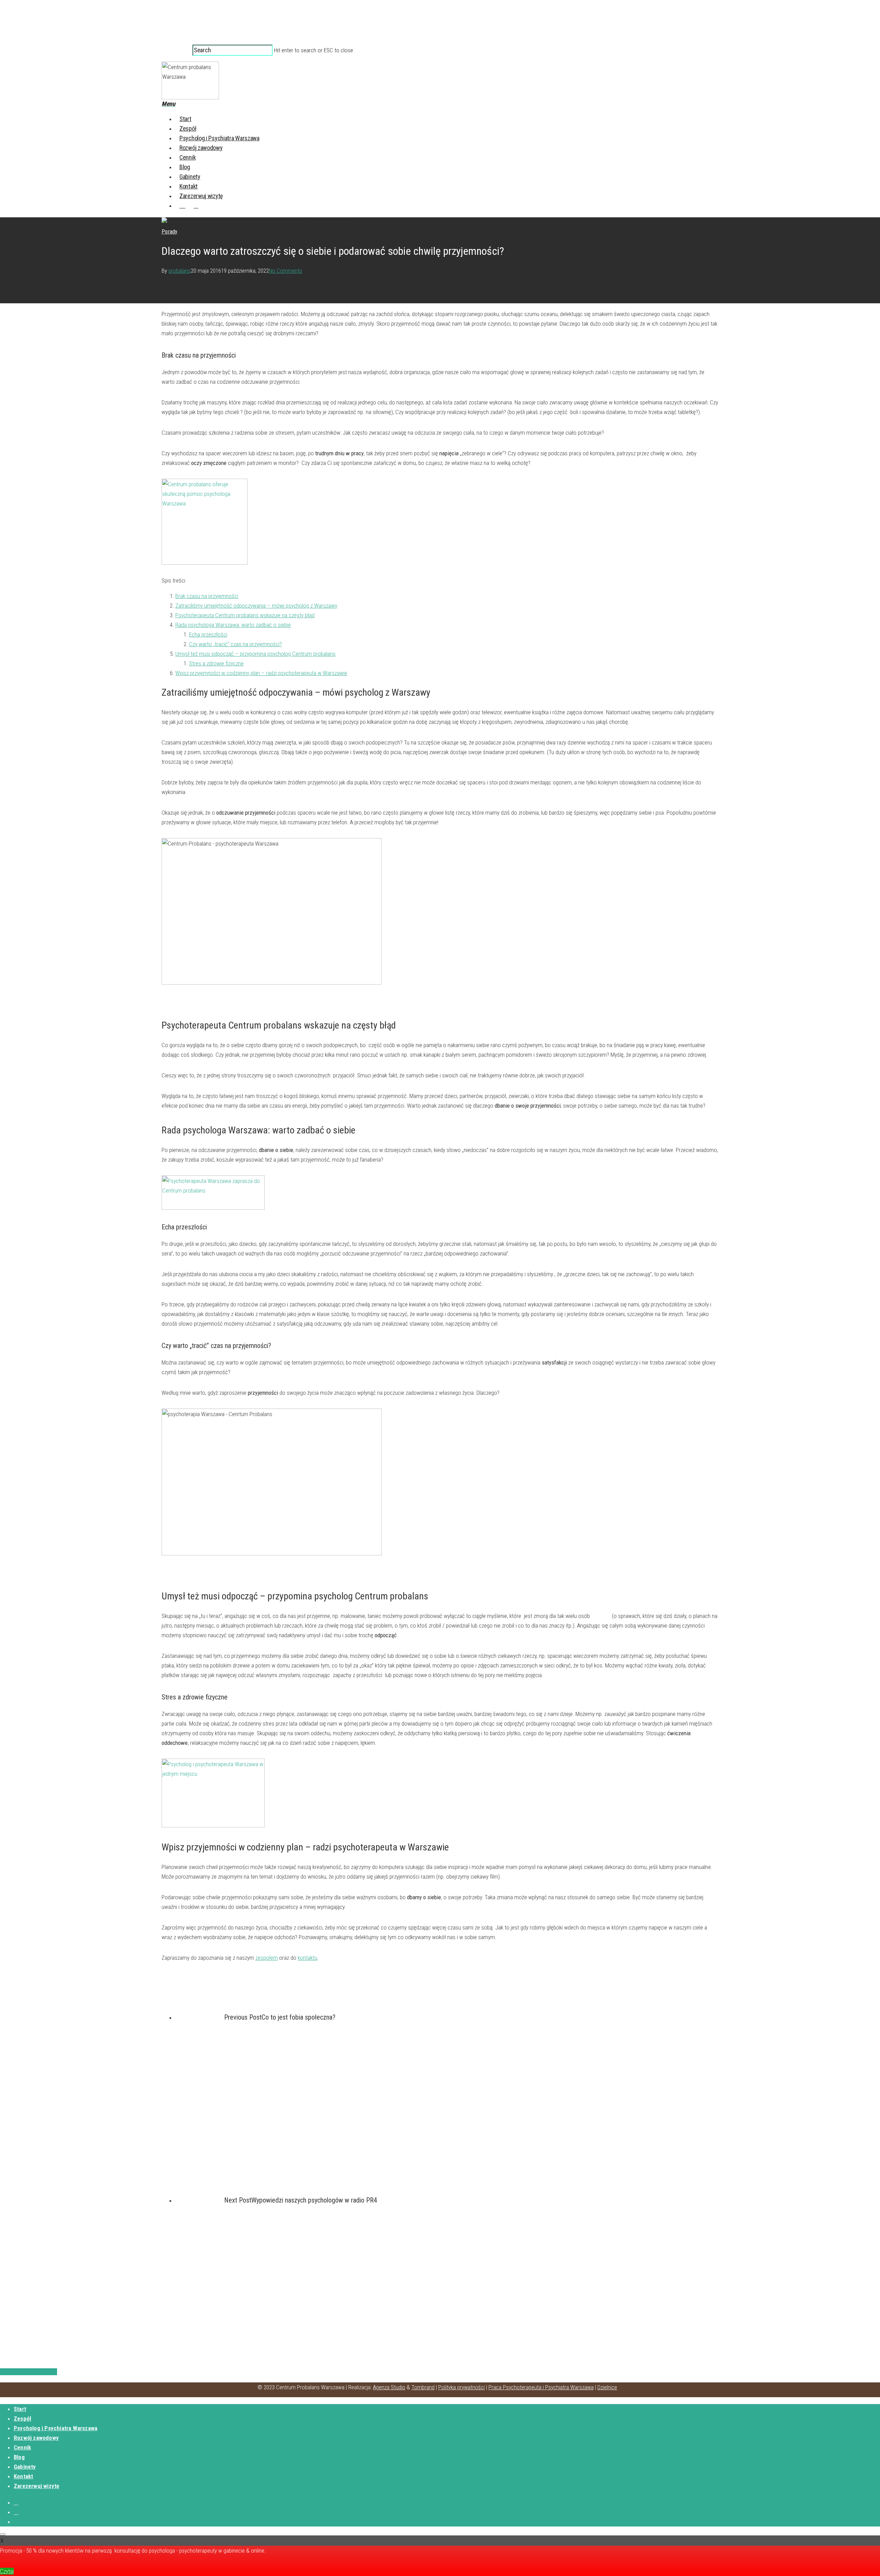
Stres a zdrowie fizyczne (216, 663)
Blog (185, 167)
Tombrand (423, 2387)
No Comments (285, 271)
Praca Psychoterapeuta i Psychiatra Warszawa (541, 2387)
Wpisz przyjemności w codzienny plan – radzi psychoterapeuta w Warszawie (261, 673)
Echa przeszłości (208, 634)
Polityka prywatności (461, 2387)
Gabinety (190, 177)
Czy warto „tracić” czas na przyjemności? (235, 644)
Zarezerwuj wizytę (201, 196)
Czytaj (7, 2571)
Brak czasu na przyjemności (207, 596)
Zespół (188, 128)
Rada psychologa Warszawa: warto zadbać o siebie (233, 625)
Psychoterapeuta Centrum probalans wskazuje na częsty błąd (245, 615)
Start (185, 119)
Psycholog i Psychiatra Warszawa (219, 138)
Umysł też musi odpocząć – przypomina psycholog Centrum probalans (255, 654)
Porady (170, 232)
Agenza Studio (389, 2387)
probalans (180, 271)
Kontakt (189, 186)
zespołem (267, 1958)
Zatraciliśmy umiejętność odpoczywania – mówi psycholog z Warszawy (256, 606)
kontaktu (307, 1958)
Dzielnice (607, 2387)
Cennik (188, 157)
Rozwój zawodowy (201, 148)
